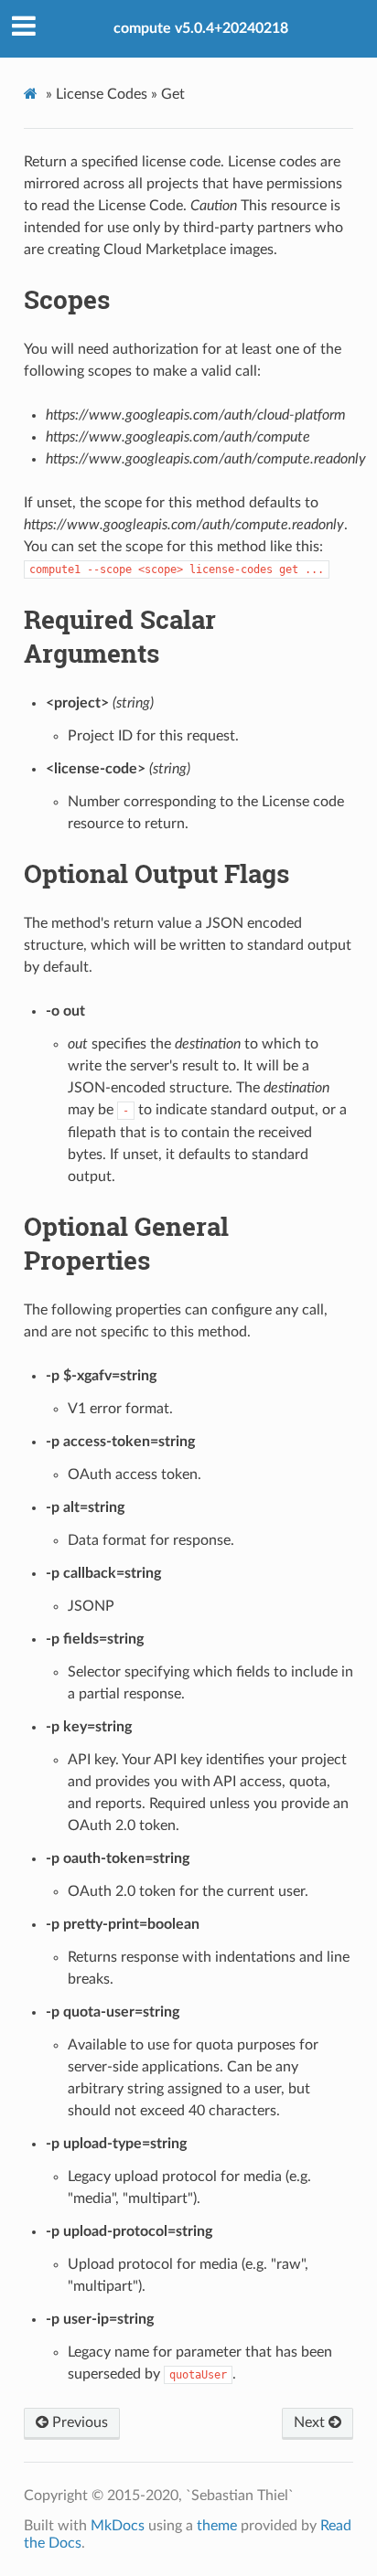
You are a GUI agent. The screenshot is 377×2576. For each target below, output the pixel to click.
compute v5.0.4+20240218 (201, 28)
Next (311, 2422)
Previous (78, 2422)
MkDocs (118, 2526)
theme (217, 2526)
